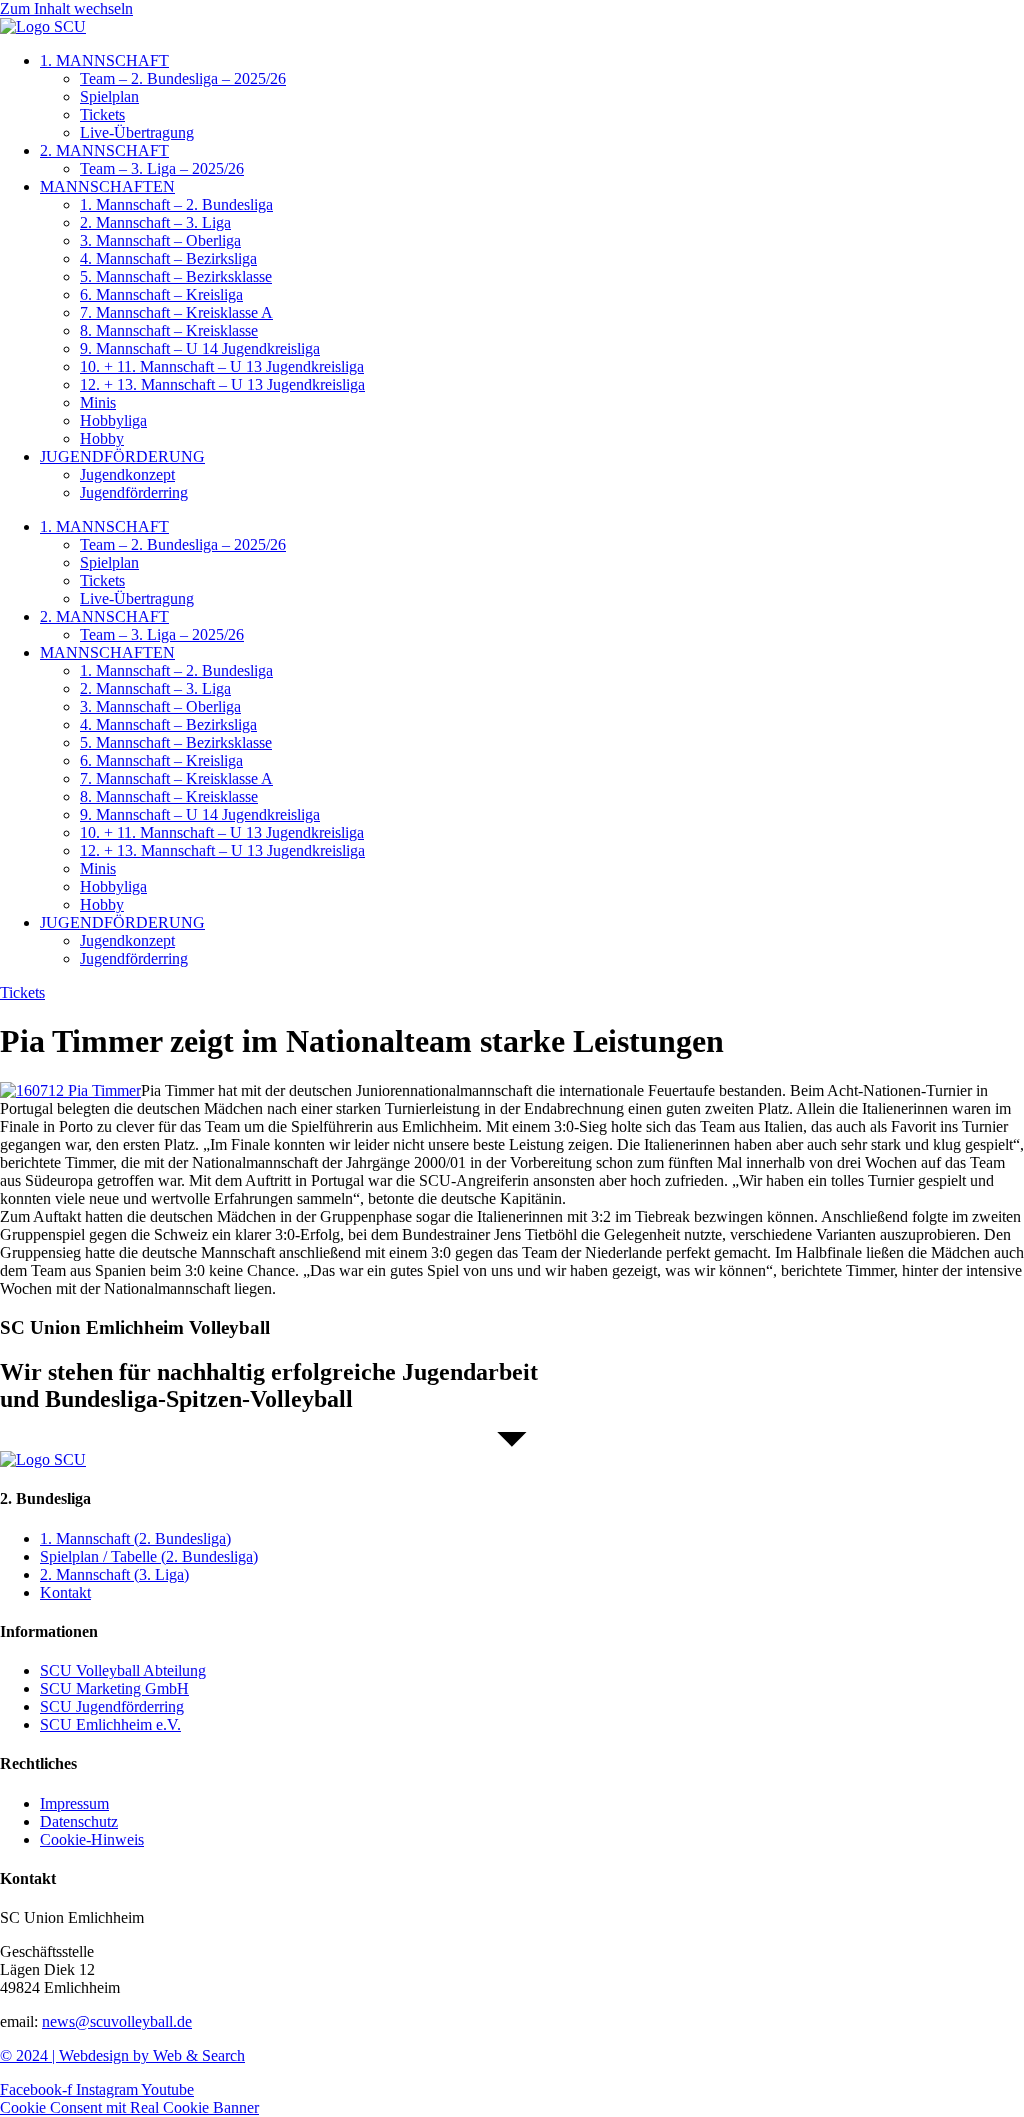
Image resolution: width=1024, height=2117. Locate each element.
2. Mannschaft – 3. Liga (155, 222)
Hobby (102, 438)
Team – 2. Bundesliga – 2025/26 (183, 78)
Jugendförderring (134, 492)
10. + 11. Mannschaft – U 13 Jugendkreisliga (222, 366)
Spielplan (109, 96)
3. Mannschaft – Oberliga (160, 240)
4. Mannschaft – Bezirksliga (168, 258)
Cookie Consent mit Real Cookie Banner (129, 2107)
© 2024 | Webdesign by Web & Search (122, 2055)
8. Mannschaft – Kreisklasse (169, 330)
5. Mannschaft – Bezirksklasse (176, 276)
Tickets (102, 114)
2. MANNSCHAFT (104, 150)
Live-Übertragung (137, 132)
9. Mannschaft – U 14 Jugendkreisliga (200, 348)
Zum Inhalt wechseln (66, 8)
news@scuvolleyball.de (117, 2021)
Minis (98, 402)
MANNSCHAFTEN (107, 186)
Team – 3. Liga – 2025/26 (162, 168)
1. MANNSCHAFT (104, 60)
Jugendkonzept (127, 474)
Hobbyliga (113, 420)
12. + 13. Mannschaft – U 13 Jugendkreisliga (222, 384)
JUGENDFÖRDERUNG (122, 456)
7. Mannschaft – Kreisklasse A (176, 312)
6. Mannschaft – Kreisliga (161, 294)
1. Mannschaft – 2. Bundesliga (176, 204)
